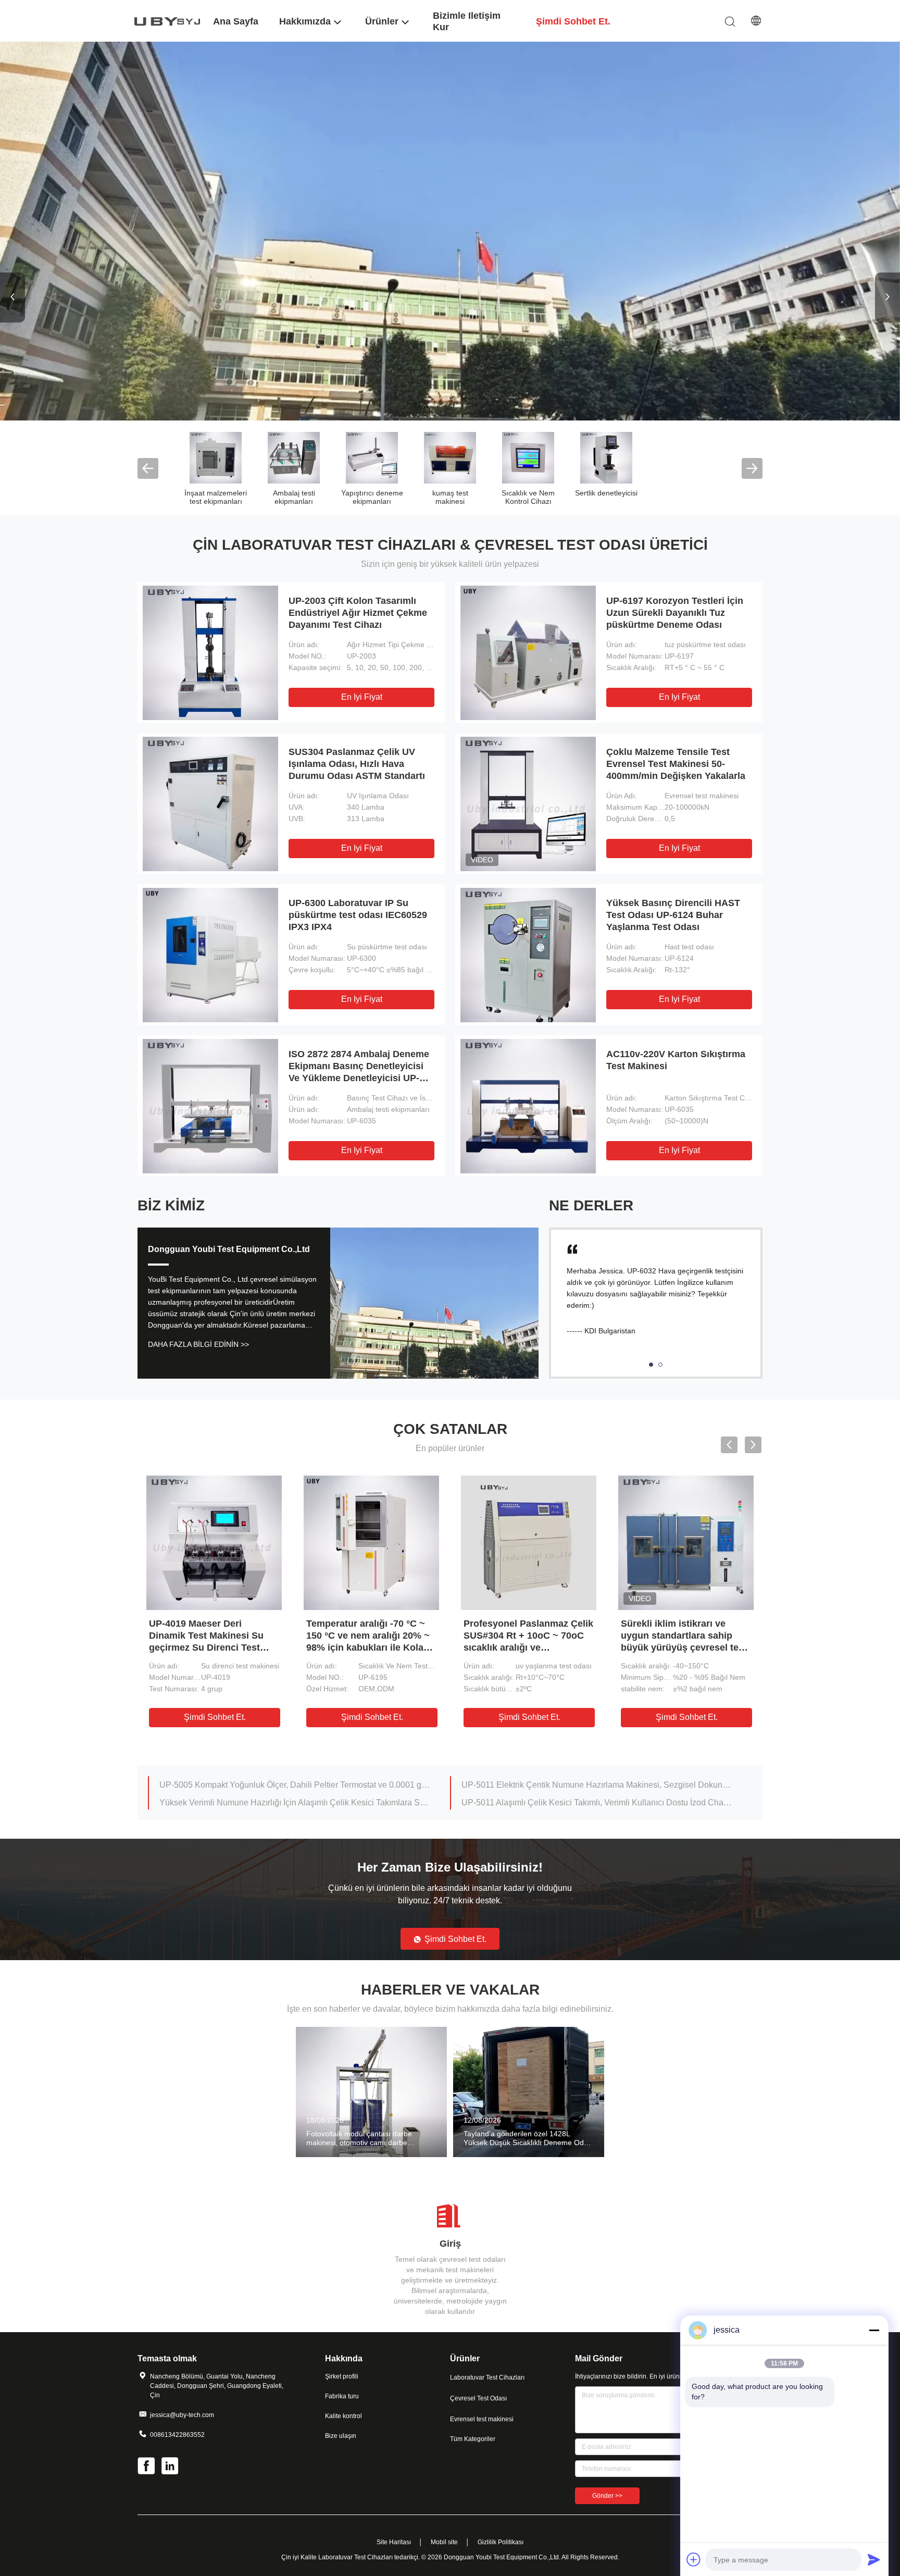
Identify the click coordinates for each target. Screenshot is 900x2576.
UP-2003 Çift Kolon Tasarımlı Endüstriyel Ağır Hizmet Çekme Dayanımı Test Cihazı (358, 613)
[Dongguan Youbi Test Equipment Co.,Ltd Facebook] (147, 2467)
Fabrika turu (342, 2396)
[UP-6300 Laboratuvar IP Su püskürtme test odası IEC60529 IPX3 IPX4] (210, 955)
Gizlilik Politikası (501, 2542)
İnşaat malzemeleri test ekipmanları (216, 497)
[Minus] (874, 2330)
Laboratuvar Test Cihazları (487, 2377)
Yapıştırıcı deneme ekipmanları (372, 497)
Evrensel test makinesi (482, 2419)
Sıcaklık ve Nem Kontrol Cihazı (528, 497)
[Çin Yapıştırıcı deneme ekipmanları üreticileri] (372, 457)
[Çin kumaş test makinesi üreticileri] (450, 457)
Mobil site (444, 2542)
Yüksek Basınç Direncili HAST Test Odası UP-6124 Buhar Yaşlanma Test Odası (673, 915)
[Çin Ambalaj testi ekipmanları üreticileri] (294, 457)
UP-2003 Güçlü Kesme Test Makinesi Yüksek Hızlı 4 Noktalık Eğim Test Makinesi (526, 1636)
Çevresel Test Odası (478, 2398)
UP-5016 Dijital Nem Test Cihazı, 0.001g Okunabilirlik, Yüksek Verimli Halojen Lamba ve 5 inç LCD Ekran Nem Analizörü (597, 1803)
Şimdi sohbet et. (215, 1717)
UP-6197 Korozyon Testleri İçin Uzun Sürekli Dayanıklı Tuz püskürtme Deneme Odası (675, 613)
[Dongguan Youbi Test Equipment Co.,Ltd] (169, 21)
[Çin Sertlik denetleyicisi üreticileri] (606, 457)
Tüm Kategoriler (473, 2439)
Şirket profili (342, 2376)
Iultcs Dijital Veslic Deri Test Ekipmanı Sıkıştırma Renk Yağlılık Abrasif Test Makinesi (295, 1803)
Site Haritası (394, 2542)
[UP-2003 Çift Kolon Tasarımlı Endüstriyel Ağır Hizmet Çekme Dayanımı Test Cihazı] (210, 652)
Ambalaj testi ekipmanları (294, 497)
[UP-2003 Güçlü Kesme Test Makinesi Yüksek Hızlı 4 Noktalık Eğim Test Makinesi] (529, 1542)
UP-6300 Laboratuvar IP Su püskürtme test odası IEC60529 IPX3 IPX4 (358, 915)
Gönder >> (607, 2496)
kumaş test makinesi (450, 497)
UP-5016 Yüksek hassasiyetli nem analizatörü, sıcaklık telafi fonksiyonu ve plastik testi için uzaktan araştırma (597, 1785)
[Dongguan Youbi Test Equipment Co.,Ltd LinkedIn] (171, 2467)
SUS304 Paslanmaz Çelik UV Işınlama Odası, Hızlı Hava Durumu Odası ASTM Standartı (357, 764)
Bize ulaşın (341, 2436)
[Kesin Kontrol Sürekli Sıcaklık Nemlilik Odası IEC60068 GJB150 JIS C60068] (214, 1542)
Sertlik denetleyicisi (606, 493)
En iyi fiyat (362, 697)
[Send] (874, 2559)
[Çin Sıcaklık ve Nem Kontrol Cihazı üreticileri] (528, 457)
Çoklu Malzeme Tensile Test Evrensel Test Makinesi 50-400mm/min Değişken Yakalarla (676, 764)
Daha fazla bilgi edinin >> (198, 1344)
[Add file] (694, 2559)
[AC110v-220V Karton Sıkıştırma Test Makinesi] (528, 1106)
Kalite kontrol (343, 2416)
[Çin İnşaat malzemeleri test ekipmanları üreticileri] (216, 457)
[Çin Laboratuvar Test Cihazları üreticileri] (450, 231)
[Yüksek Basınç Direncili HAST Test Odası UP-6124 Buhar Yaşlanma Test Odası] (528, 955)
